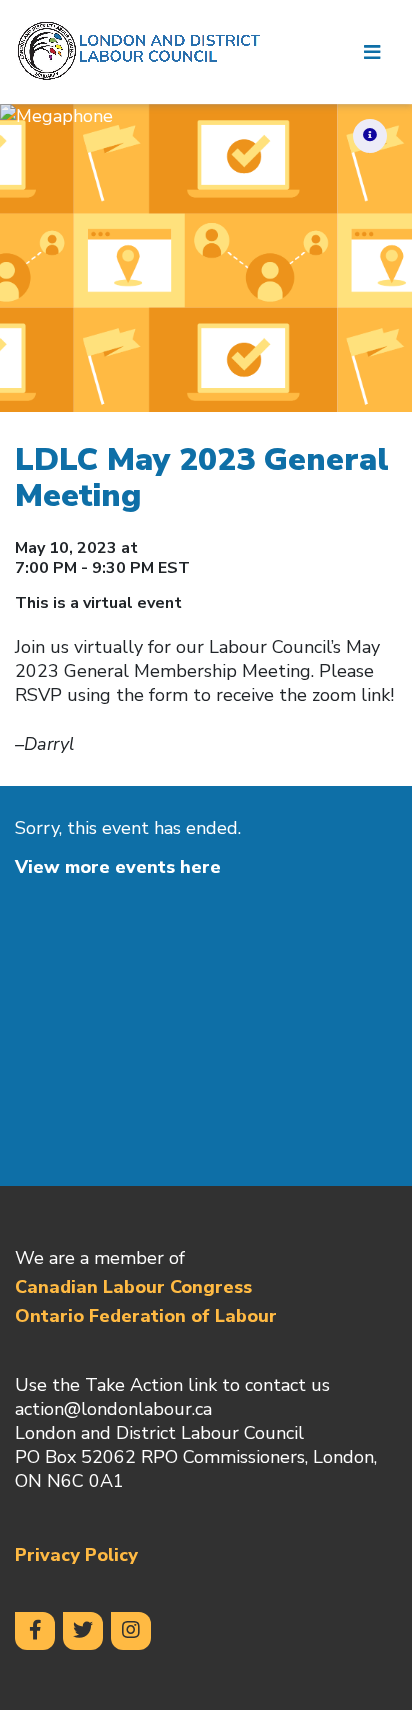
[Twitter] (83, 1631)
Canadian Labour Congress (133, 1287)
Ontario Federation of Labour (146, 1316)
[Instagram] (131, 1631)
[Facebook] (35, 1631)
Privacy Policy (76, 1555)
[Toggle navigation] (372, 52)
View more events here (118, 867)
